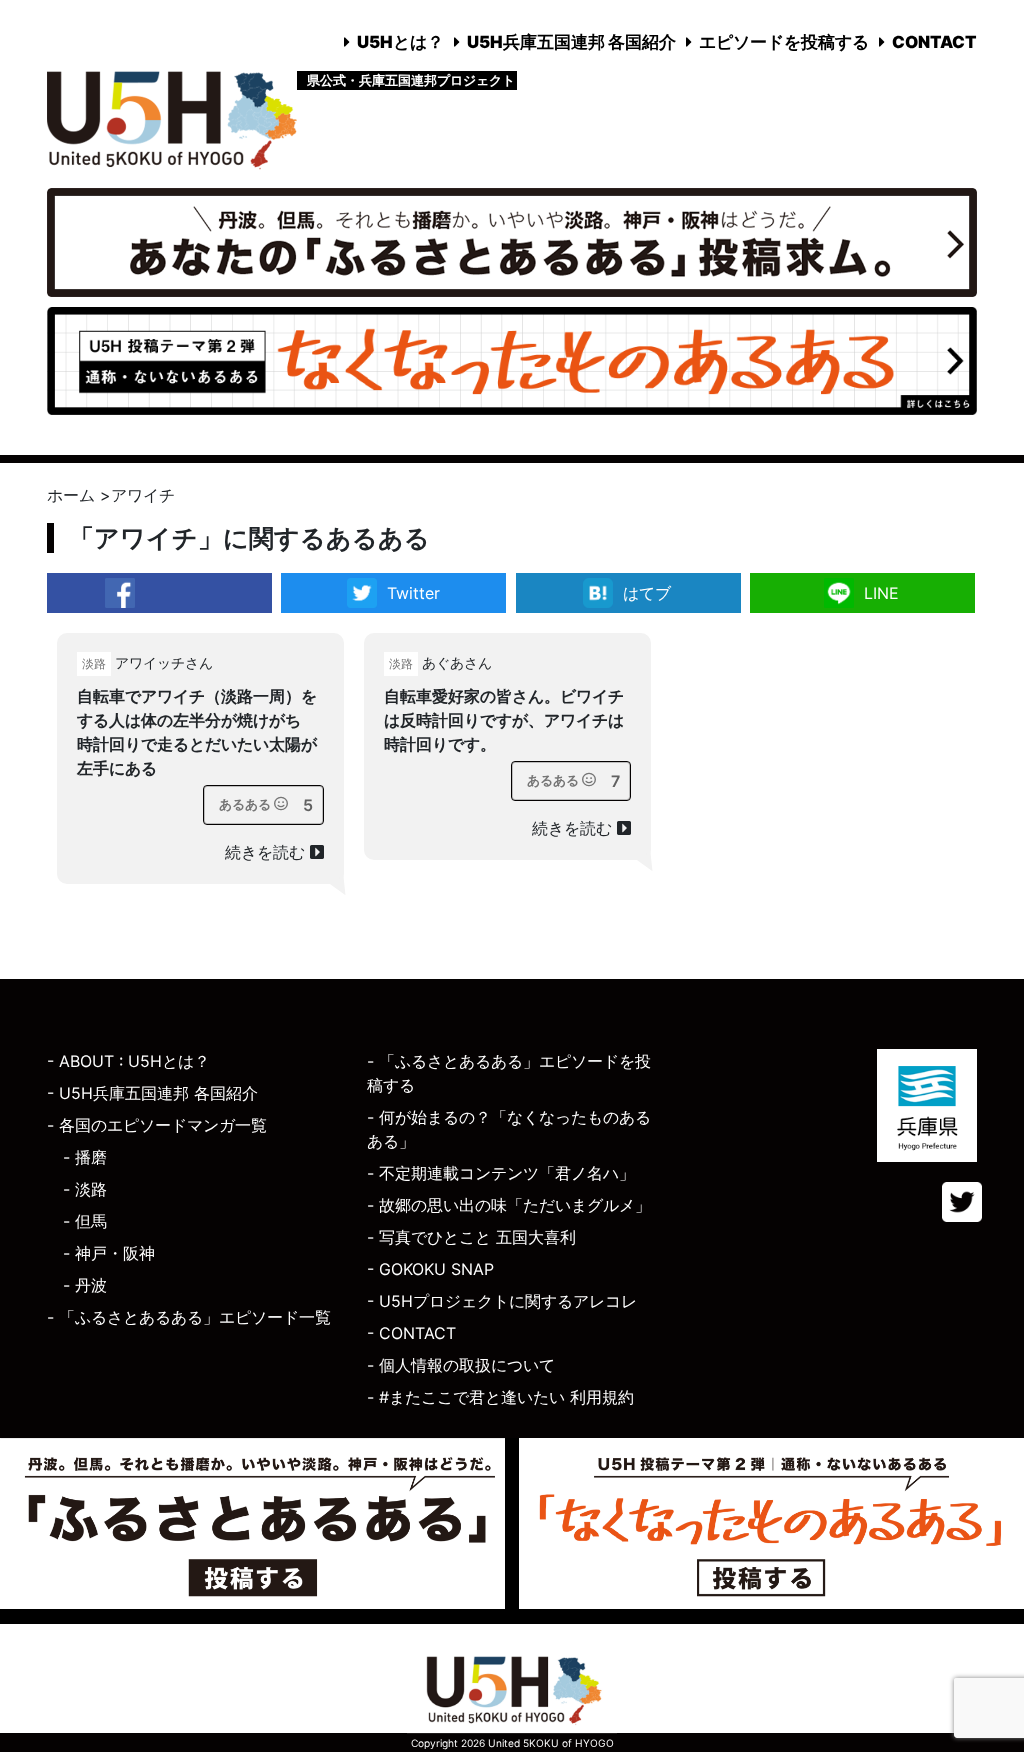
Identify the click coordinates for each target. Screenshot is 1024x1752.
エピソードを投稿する (784, 42)
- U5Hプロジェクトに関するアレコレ (502, 1301)
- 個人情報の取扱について (461, 1365)
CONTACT (934, 42)
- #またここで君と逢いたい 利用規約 (500, 1397)
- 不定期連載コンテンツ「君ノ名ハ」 (501, 1173)
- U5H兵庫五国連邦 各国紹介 (152, 1093)
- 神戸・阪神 (109, 1253)
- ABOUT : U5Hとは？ (128, 1061)
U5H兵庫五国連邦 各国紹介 (571, 42)
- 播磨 (85, 1157)
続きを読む (267, 852)
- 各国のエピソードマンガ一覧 (157, 1125)
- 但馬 (85, 1221)
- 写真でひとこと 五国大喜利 (471, 1237)
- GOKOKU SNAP (430, 1269)
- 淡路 (85, 1189)
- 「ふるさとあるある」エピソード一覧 (189, 1317)
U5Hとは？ (400, 42)
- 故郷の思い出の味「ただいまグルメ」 (509, 1205)
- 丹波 (85, 1285)
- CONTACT (411, 1333)
